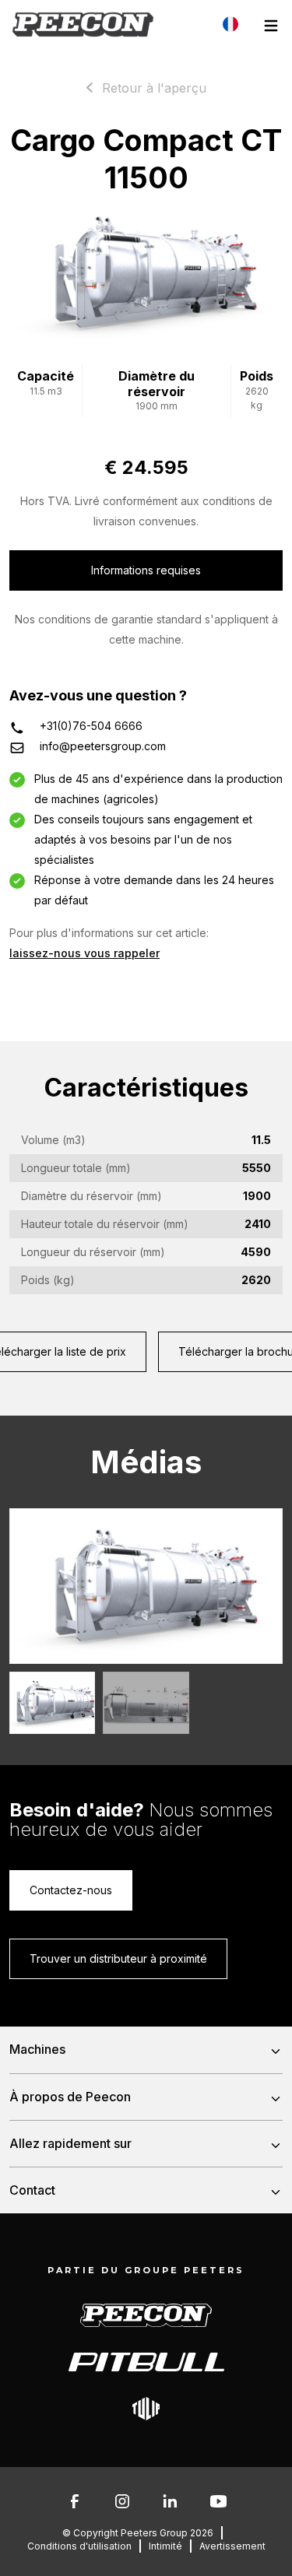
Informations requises (146, 570)
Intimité (165, 2546)
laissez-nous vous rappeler (84, 953)
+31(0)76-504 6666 (91, 726)
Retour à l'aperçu (154, 88)
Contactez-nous (71, 1890)
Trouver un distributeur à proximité (118, 1958)
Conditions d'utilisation (79, 2546)
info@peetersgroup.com (103, 746)
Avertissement (232, 2546)
